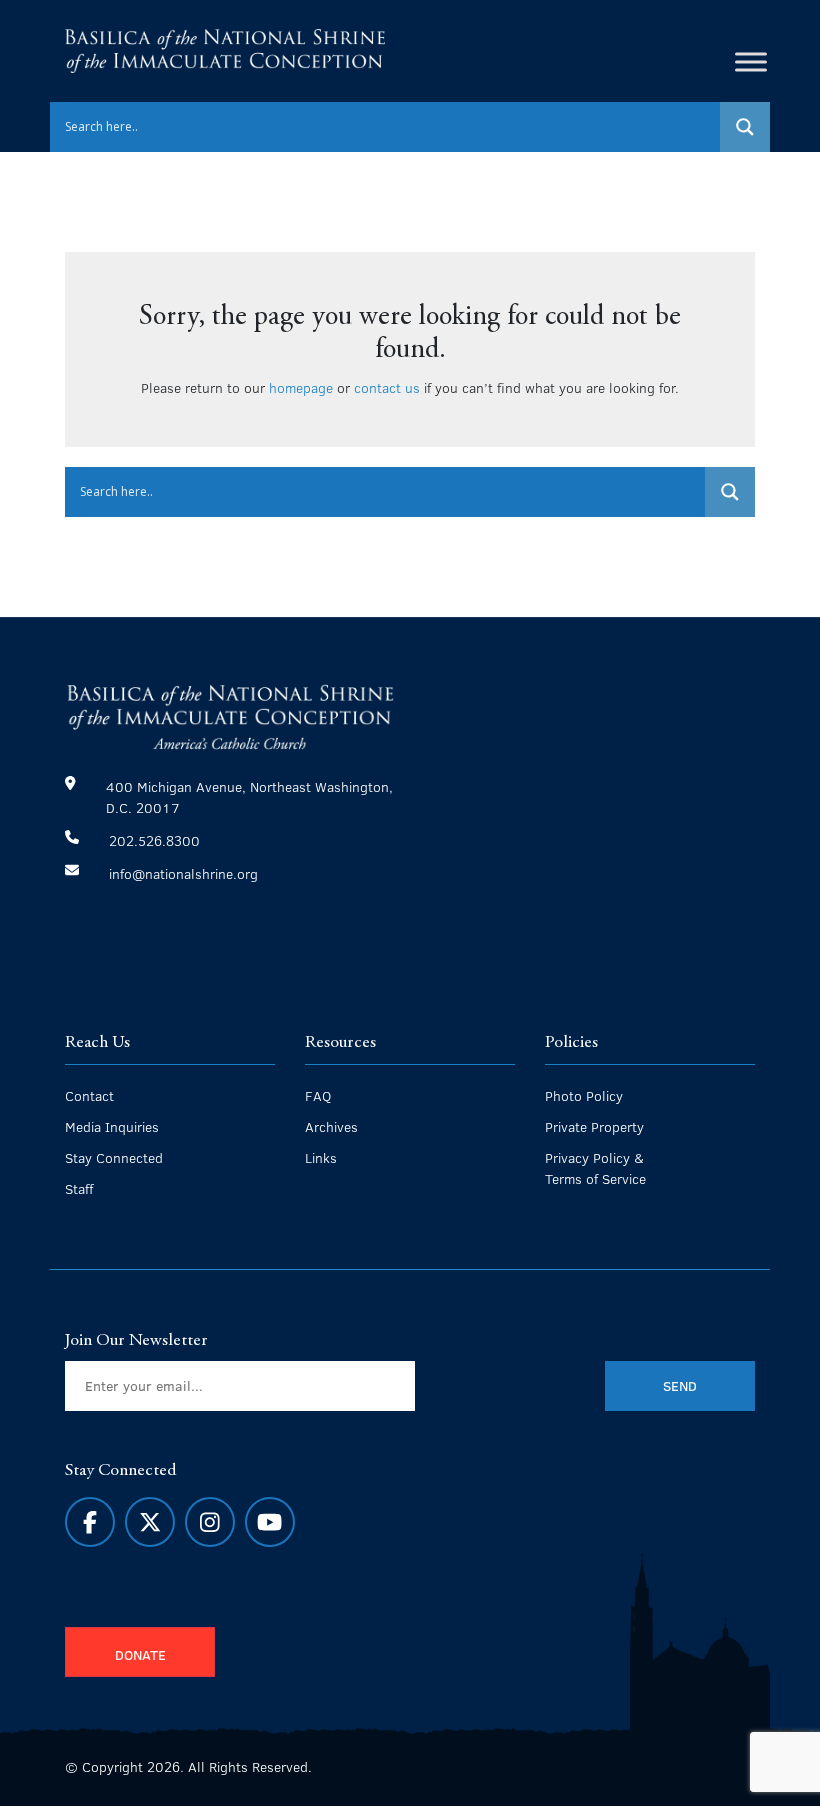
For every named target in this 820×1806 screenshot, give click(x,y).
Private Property (594, 1126)
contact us (387, 387)
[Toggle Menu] (751, 61)
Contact (89, 1095)
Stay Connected (114, 1157)
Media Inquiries (112, 1126)
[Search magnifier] (745, 127)
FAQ (318, 1095)
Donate (140, 1654)
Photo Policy (584, 1095)
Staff (79, 1188)
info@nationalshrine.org (183, 873)
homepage (301, 387)
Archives (331, 1126)
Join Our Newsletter (136, 1341)
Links (321, 1157)
